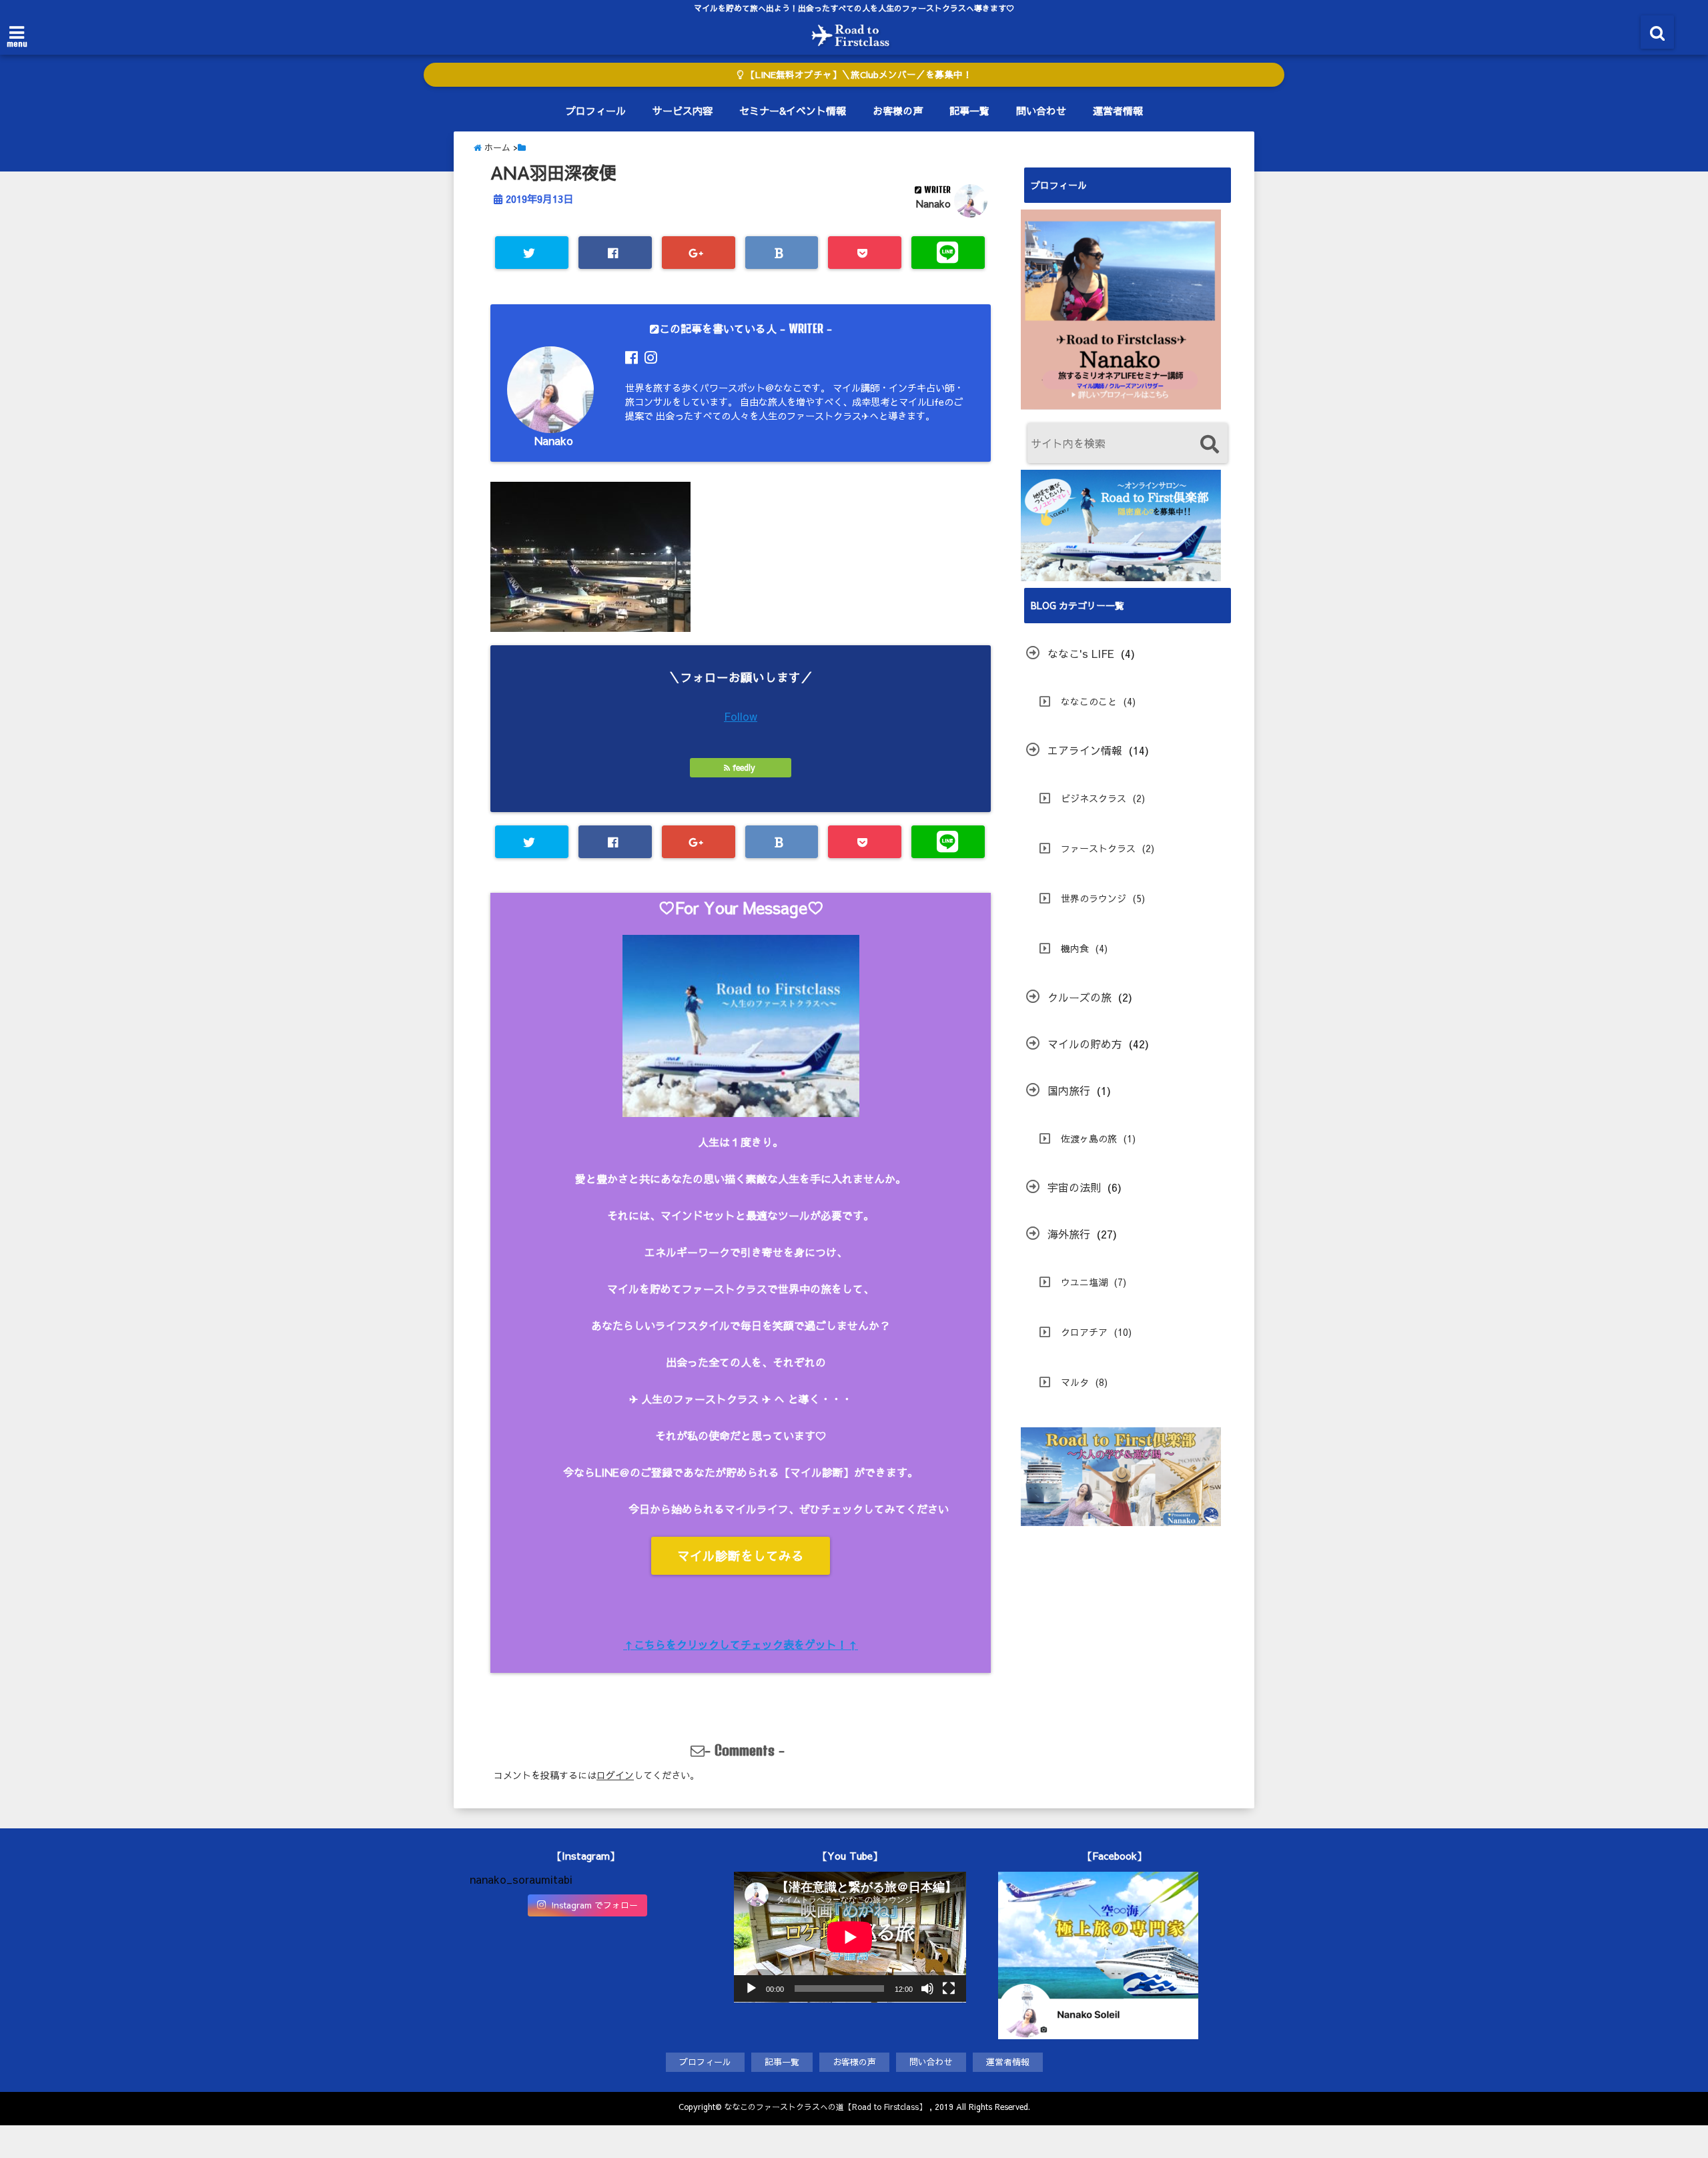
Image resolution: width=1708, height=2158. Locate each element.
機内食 (1075, 948)
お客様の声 (898, 110)
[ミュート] (927, 1989)
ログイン (615, 1775)
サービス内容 (683, 110)
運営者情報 (1118, 110)
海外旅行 (1069, 1234)
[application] (850, 1937)
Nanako (933, 204)
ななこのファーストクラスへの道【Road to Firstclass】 (825, 2107)
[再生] (751, 1989)
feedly (744, 767)
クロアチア (1084, 1332)
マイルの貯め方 (1085, 1044)
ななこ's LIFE (1081, 653)
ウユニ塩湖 (1084, 1282)
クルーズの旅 (1080, 997)
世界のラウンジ (1094, 898)
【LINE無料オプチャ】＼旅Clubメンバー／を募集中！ (858, 74)
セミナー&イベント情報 (793, 110)
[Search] (1209, 445)
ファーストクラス (1098, 848)
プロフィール (596, 110)
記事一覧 (969, 110)
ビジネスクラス (1094, 798)
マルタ (1075, 1382)
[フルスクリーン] (949, 1989)
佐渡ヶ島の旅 (1089, 1138)
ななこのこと (1089, 701)
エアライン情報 (1085, 750)
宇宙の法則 (1074, 1187)
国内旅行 (1069, 1090)
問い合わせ (1041, 110)
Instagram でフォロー (594, 1905)
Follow (741, 716)
